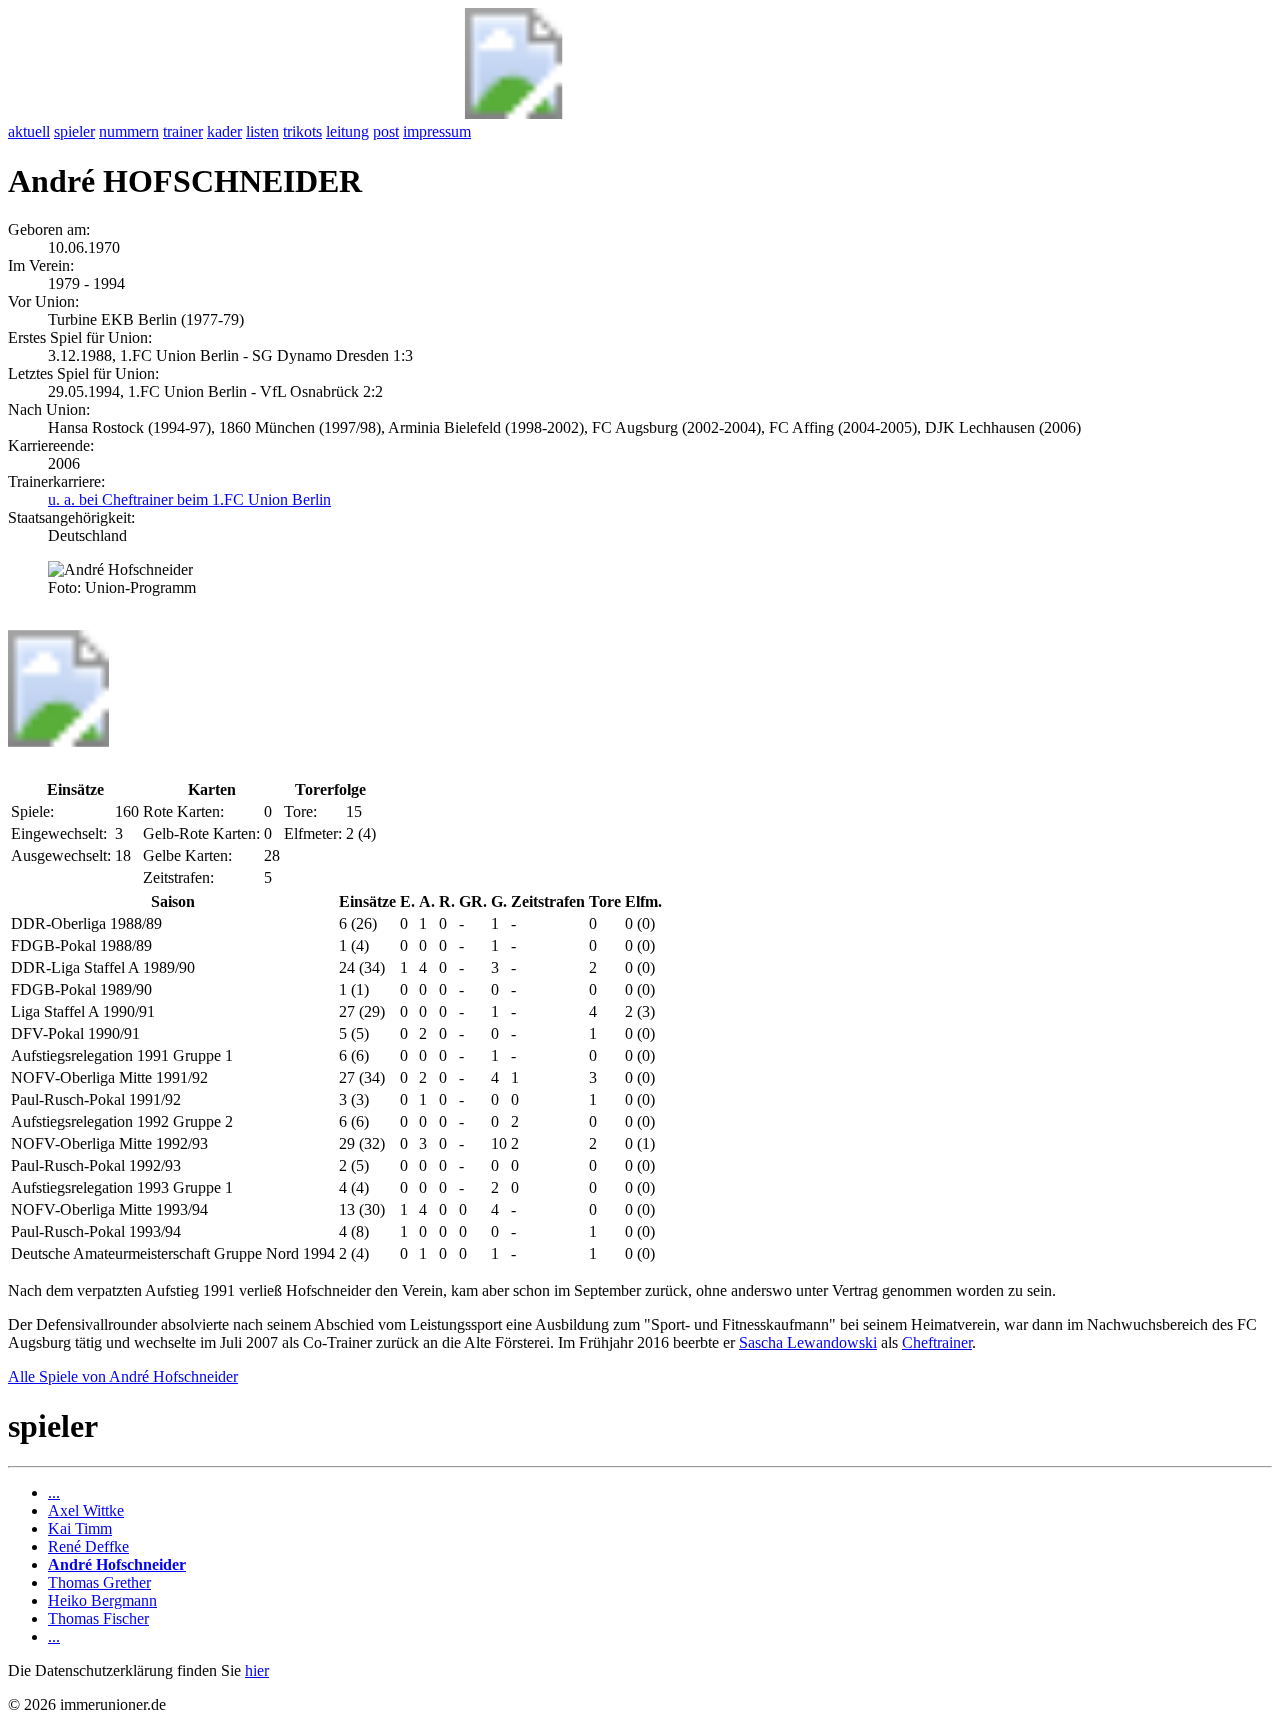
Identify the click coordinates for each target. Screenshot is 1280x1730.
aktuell (29, 131)
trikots (302, 131)
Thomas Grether (99, 1582)
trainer (183, 131)
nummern (129, 131)
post (386, 131)
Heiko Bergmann (102, 1600)
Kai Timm (80, 1528)
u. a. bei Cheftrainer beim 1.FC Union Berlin (189, 499)
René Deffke (88, 1546)
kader (224, 131)
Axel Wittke (86, 1510)
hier (257, 1670)
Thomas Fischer (98, 1618)
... (54, 1492)
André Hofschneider (117, 1564)
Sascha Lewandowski (808, 1342)
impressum (437, 131)
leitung (347, 131)
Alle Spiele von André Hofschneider (123, 1376)
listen (262, 131)
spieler (74, 131)
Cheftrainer (937, 1342)
